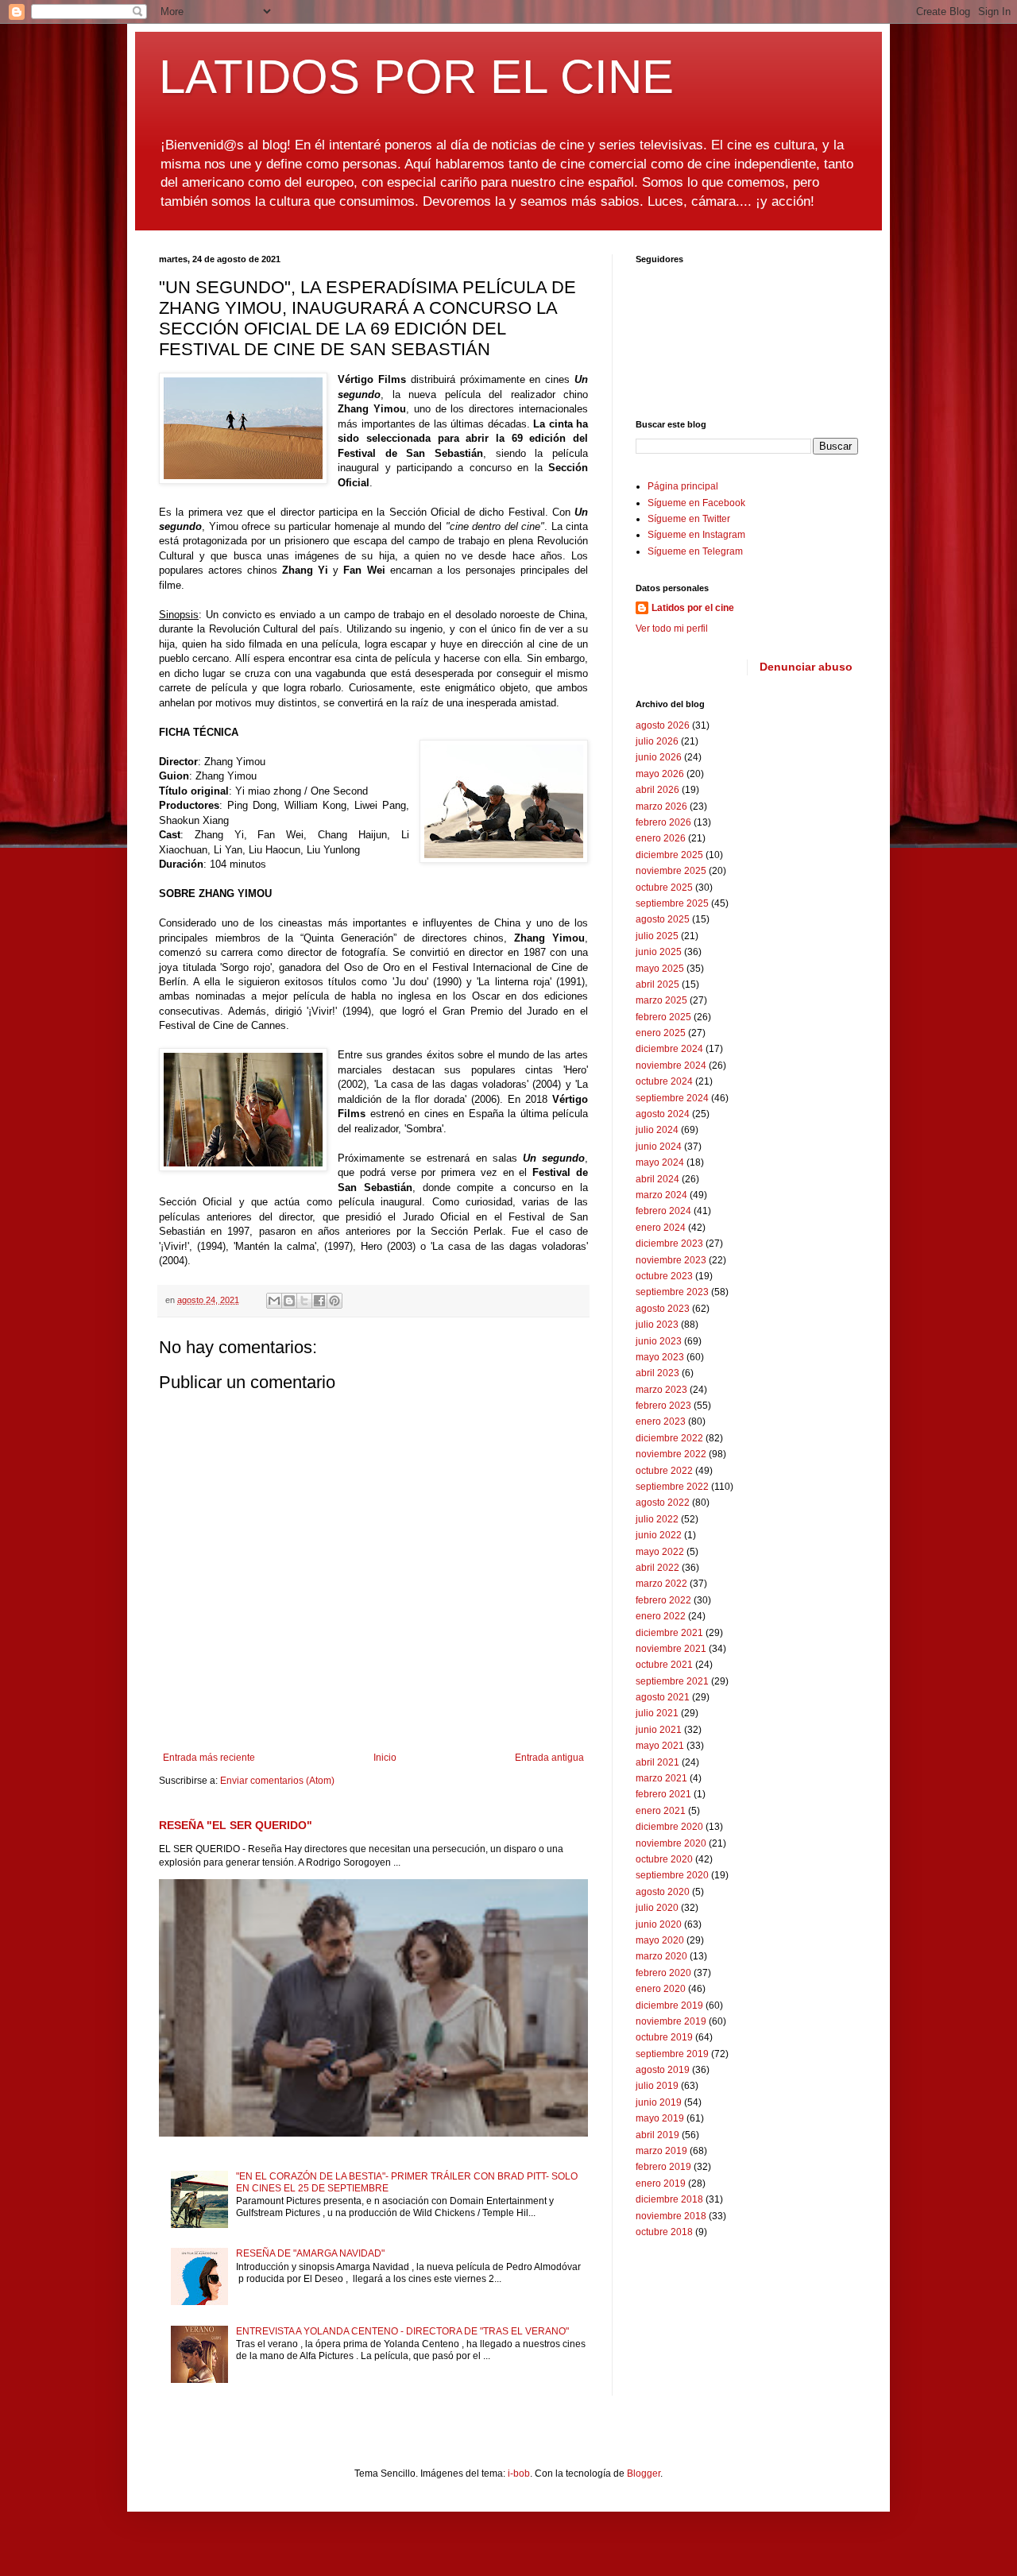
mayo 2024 (660, 1162)
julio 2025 (657, 936)
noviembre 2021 (671, 1649)
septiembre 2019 (672, 2054)
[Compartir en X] (304, 1301)
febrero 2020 (663, 1973)
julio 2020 (657, 1908)
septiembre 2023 (672, 1292)
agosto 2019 (663, 2070)
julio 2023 (657, 1325)
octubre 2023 (664, 1276)
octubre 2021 (664, 1665)
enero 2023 (661, 1421)
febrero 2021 (663, 1794)
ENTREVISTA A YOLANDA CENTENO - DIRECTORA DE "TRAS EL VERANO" (402, 2331)
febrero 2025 (663, 1017)
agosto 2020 (663, 1892)
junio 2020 (659, 1924)
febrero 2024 (663, 1211)
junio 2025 (659, 952)
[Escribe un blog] (289, 1301)
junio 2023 (659, 1341)
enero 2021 (661, 1811)
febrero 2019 (663, 2167)
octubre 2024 (664, 1081)
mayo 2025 (660, 969)
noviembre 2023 (671, 1260)
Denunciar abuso (806, 667)
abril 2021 (657, 1762)
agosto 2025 (663, 919)
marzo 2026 (661, 806)
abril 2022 (657, 1568)
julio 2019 (657, 2086)
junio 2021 (659, 1730)
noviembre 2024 (671, 1066)
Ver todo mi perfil (672, 629)
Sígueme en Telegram (695, 551)
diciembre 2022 (669, 1438)
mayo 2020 (660, 1940)
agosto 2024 (663, 1114)
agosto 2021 (663, 1697)
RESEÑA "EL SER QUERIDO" (236, 1825)
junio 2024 (659, 1147)
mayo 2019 (660, 2118)
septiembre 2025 (672, 903)
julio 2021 (657, 1713)
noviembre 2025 (671, 871)
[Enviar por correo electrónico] (274, 1301)
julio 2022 (657, 1519)
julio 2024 (657, 1130)
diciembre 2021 (669, 1633)
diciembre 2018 (669, 2199)
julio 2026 (657, 741)
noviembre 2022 (671, 1454)
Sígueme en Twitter (689, 519)
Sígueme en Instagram (696, 535)
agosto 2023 (663, 1309)
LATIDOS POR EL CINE (416, 77)
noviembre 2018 (671, 2216)
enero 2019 (661, 2183)
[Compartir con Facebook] (319, 1301)
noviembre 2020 (671, 1843)
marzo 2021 (661, 1778)
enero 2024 (661, 1228)
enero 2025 (661, 1033)
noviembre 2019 (671, 2021)
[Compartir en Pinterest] (334, 1301)
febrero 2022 (663, 1600)
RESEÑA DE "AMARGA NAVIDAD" (310, 2253)
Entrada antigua (549, 1758)
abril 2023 (657, 1373)
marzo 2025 (661, 1000)
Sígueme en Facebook (696, 503)
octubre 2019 (664, 2037)
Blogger (644, 2474)
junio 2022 (659, 1535)
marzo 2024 (661, 1195)
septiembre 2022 (672, 1487)
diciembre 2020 (669, 1827)
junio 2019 (659, 2102)
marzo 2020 (661, 1956)
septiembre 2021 (672, 1681)
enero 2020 (661, 1989)
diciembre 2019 (669, 2005)
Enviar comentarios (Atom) (277, 1781)
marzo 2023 (661, 1390)
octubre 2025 (664, 888)
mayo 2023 (660, 1357)
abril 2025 (657, 984)
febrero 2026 (663, 822)
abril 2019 (657, 2135)
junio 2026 (659, 757)
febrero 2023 (663, 1406)
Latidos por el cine (693, 608)
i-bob (519, 2474)
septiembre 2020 (672, 1875)
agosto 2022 (663, 1503)
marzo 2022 (661, 1584)
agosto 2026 (663, 725)
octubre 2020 (664, 1859)
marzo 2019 (661, 2151)
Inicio (385, 1758)
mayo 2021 (660, 1746)
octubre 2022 (664, 1471)
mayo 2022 (660, 1552)
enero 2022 (661, 1616)
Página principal (683, 486)
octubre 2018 (664, 2232)
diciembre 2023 (669, 1244)
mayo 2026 (660, 774)
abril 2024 (657, 1179)
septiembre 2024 (672, 1098)
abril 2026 (657, 790)
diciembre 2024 (669, 1049)
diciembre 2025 (669, 855)
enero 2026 (661, 838)
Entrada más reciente (209, 1758)
